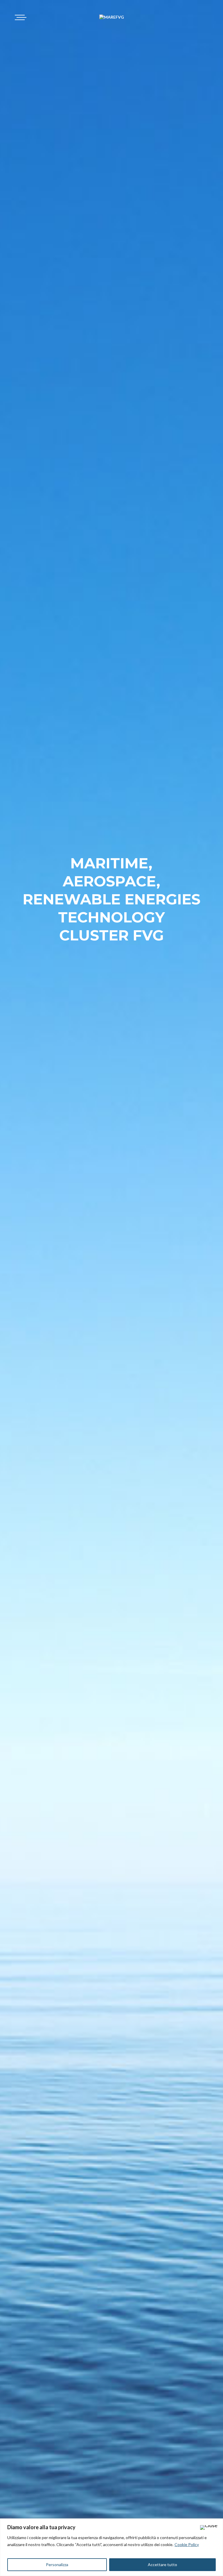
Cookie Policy (187, 2544)
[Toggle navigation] (20, 17)
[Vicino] (209, 2527)
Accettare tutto (162, 2565)
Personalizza (57, 2565)
